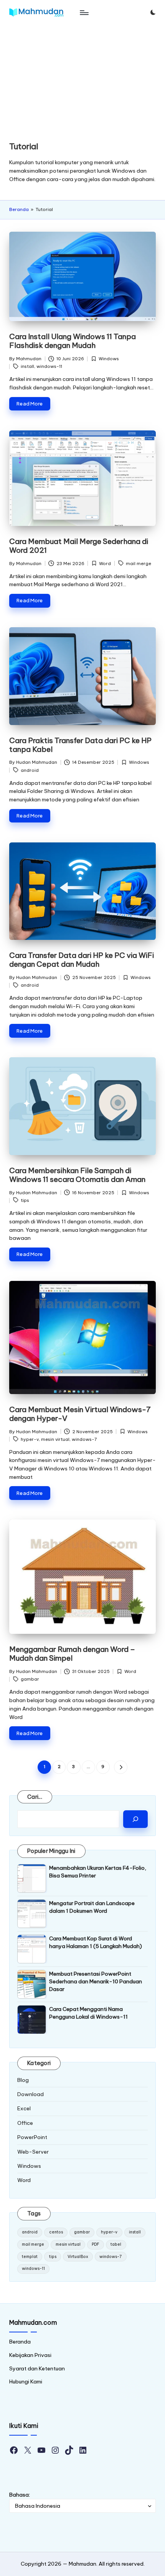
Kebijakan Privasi (30, 2355)
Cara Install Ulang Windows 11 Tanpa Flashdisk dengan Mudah (73, 341)
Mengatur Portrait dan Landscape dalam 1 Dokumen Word (92, 1907)
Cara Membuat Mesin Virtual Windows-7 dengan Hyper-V (80, 1414)
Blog (23, 2080)
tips (25, 1200)
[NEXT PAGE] (121, 1767)
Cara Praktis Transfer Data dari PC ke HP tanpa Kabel (80, 745)
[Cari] (135, 1819)
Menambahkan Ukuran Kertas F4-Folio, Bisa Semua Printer (98, 1872)
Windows (109, 359)
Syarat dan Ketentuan (37, 2368)
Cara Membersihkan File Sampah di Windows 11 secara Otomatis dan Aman (77, 1175)
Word (105, 564)
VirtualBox (78, 2257)
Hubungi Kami (26, 2382)
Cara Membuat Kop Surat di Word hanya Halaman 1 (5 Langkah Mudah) (96, 1942)
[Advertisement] (82, 78)
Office (25, 2123)
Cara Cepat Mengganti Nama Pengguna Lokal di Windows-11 (88, 2013)
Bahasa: (20, 2495)
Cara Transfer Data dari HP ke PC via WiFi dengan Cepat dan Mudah (82, 960)
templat (30, 2257)
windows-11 (49, 366)
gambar (30, 1679)
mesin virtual (55, 1439)
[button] (121, 1767)
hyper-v (30, 1439)
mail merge (139, 564)
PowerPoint (32, 2137)
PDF (96, 2244)
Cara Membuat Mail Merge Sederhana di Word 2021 (79, 546)
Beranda (19, 209)
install (27, 366)
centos (56, 2232)
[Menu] (84, 12)
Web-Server (33, 2152)
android (30, 770)
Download (31, 2094)
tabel (116, 2244)
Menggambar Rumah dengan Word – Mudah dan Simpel (72, 1654)
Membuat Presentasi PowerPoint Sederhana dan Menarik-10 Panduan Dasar (96, 1982)
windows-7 (84, 1439)
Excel (24, 2108)
